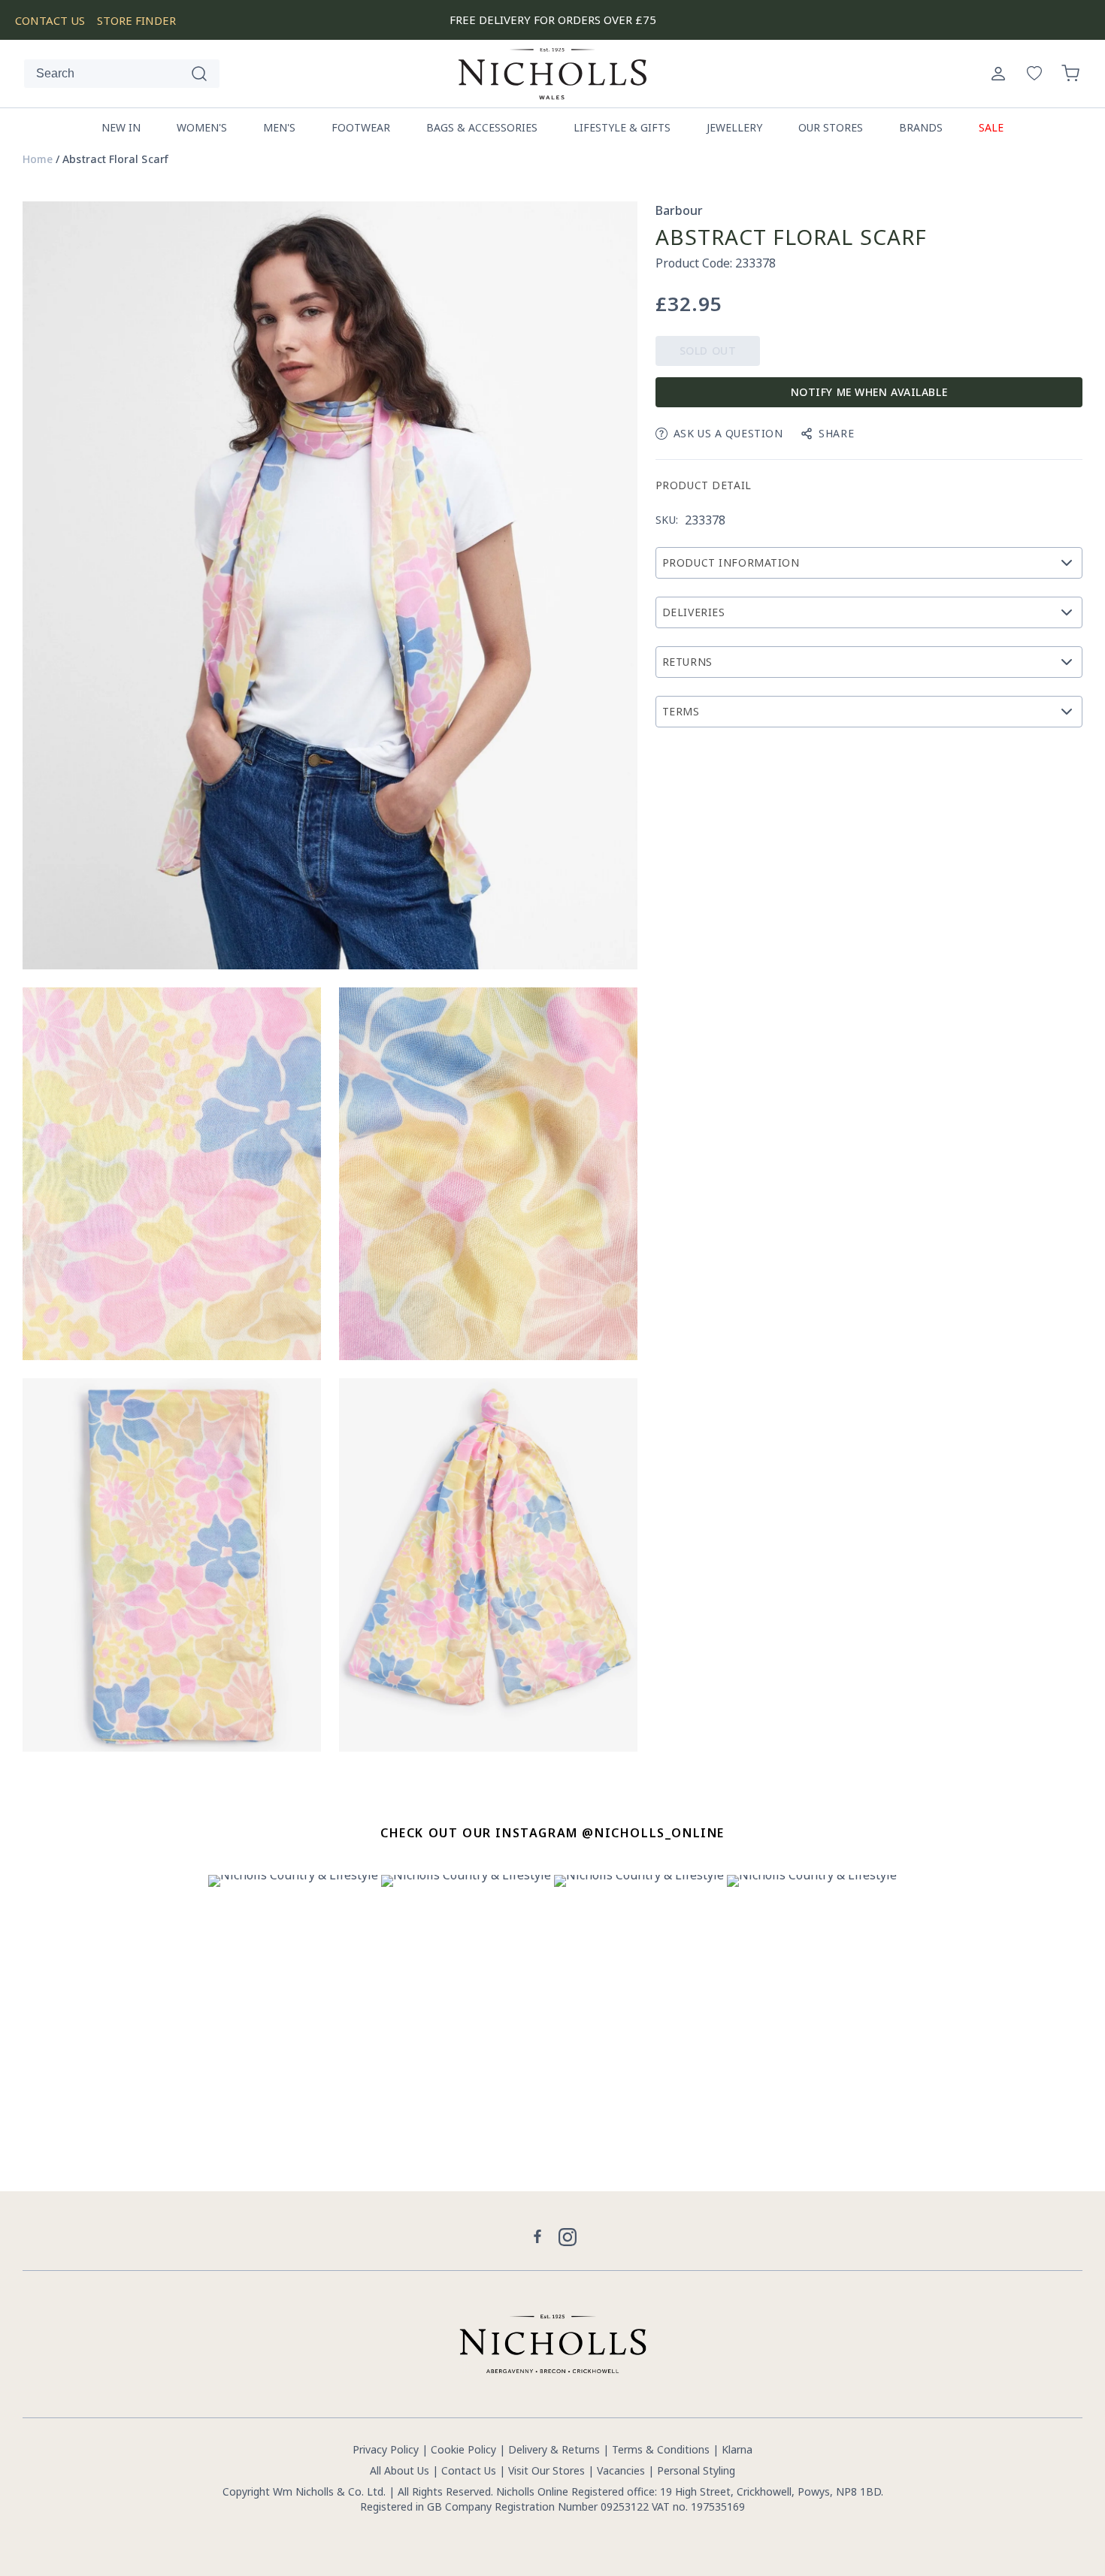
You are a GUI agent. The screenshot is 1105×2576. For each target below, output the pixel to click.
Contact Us (469, 2470)
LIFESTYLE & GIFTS (622, 127)
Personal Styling (696, 2470)
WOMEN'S (202, 127)
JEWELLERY (734, 127)
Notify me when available (869, 392)
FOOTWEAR (361, 127)
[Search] (199, 74)
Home (38, 159)
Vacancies (622, 2470)
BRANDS (921, 127)
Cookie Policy (463, 2449)
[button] (1070, 74)
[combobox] (122, 74)
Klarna (737, 2449)
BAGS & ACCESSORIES (482, 127)
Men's (279, 127)
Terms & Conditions (661, 2449)
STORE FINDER (136, 20)
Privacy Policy (386, 2449)
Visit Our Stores (546, 2470)
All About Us (400, 2470)
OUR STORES (831, 127)
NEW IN (121, 127)
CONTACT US (50, 20)
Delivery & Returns (554, 2449)
